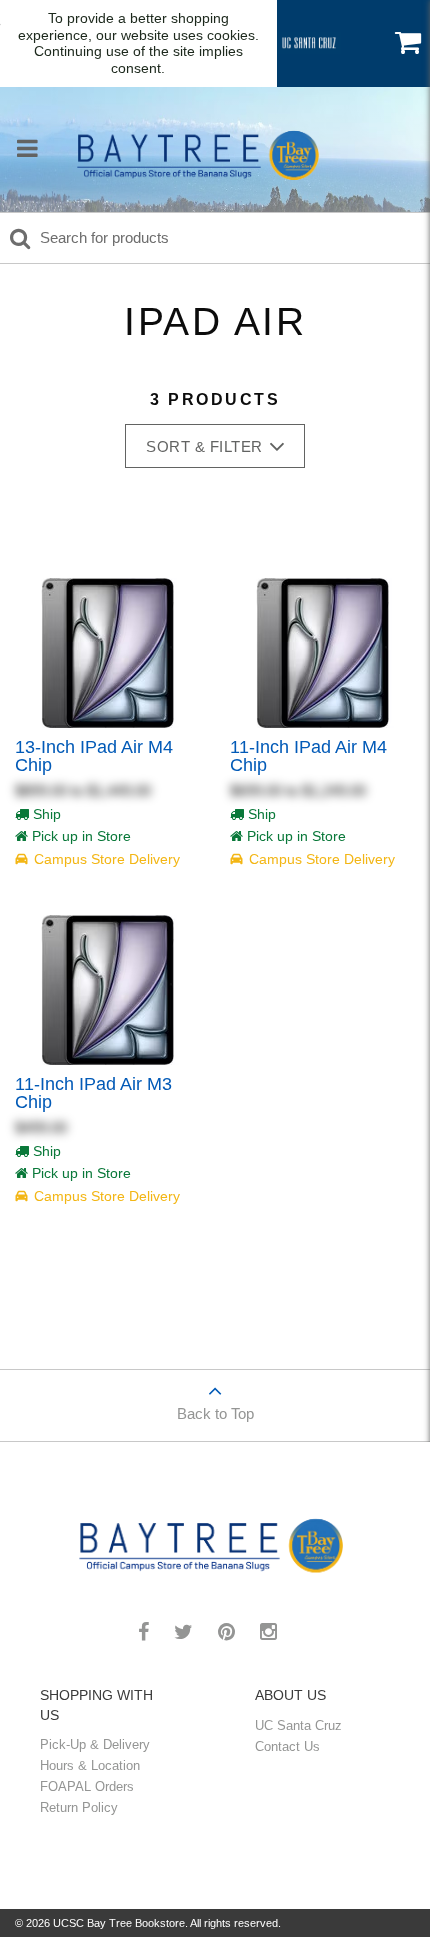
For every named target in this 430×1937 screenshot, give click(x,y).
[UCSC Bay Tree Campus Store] (201, 152)
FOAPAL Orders (87, 1786)
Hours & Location (90, 1765)
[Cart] (408, 43)
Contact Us (287, 1746)
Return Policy (79, 1807)
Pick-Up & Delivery (95, 1744)
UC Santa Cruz (298, 1725)
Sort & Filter (204, 446)
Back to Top (215, 1413)
